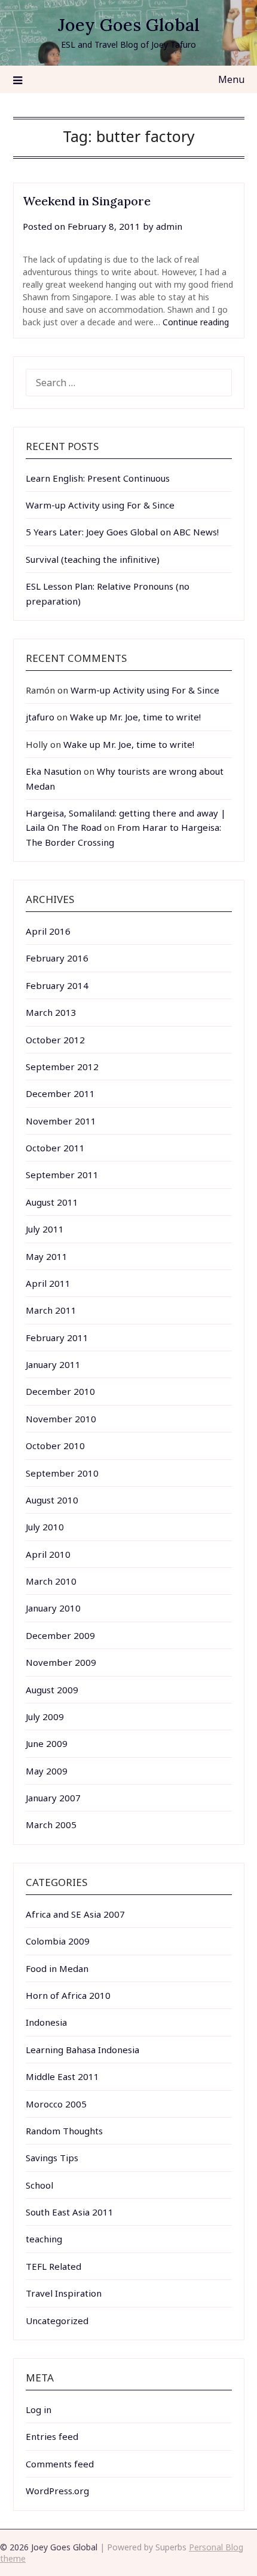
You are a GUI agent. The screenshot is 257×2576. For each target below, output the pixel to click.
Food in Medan (57, 1968)
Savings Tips (52, 2158)
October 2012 (55, 1040)
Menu (231, 79)
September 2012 (62, 1067)
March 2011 (51, 1310)
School (39, 2185)
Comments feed (60, 2464)
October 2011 (55, 1148)
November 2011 (61, 1121)
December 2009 (60, 1635)
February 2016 (57, 958)
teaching (44, 2239)
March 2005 (51, 1825)
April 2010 (48, 1554)
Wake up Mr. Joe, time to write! (135, 717)
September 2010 (62, 1473)
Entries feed (52, 2436)
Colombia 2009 (58, 1941)
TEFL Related (53, 2266)
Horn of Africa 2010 (68, 1995)
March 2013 (51, 1012)
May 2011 (47, 1256)
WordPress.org (57, 2491)
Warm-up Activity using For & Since (100, 505)
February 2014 (57, 985)
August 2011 (52, 1202)
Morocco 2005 (56, 2104)
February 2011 (57, 1338)
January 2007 (53, 1798)
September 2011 (62, 1175)
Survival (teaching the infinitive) (93, 559)
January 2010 (53, 1608)
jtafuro (40, 717)
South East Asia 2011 (70, 2212)
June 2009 (47, 1743)
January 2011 (53, 1364)
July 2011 (45, 1229)
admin (169, 226)
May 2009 (47, 1771)
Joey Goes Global (129, 25)
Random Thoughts (64, 2131)
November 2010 (61, 1419)
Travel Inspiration (64, 2293)
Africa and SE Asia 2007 (75, 1914)
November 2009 (61, 1662)
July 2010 (45, 1527)
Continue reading (196, 322)
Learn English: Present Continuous (98, 478)
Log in (39, 2409)
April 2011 (48, 1283)
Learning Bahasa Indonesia (82, 2050)
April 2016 (48, 931)
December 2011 (60, 1093)
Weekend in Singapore (87, 201)
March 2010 (51, 1581)
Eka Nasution (53, 771)
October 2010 (55, 1446)
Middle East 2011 (62, 2076)
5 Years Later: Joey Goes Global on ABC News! (122, 532)
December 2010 (60, 1391)
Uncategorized (57, 2321)
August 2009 (52, 1690)
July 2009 (45, 1717)
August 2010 (52, 1500)
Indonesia (46, 2022)
